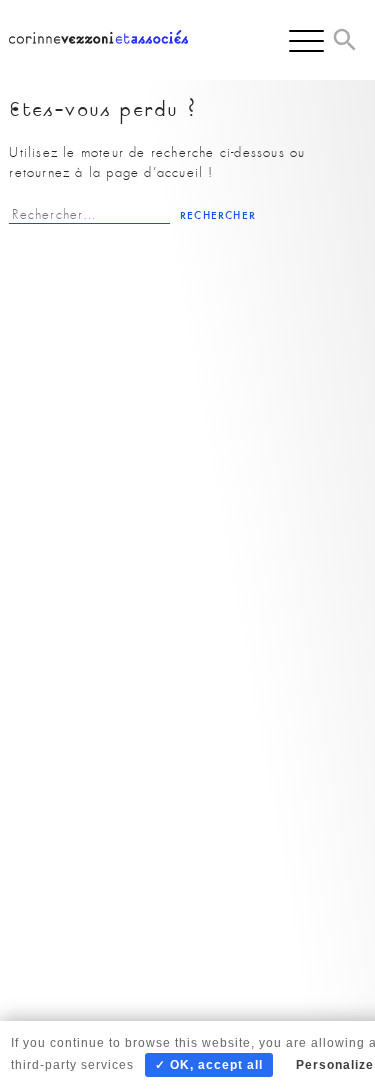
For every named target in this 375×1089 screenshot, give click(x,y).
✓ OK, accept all (209, 1065)
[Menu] (306, 40)
